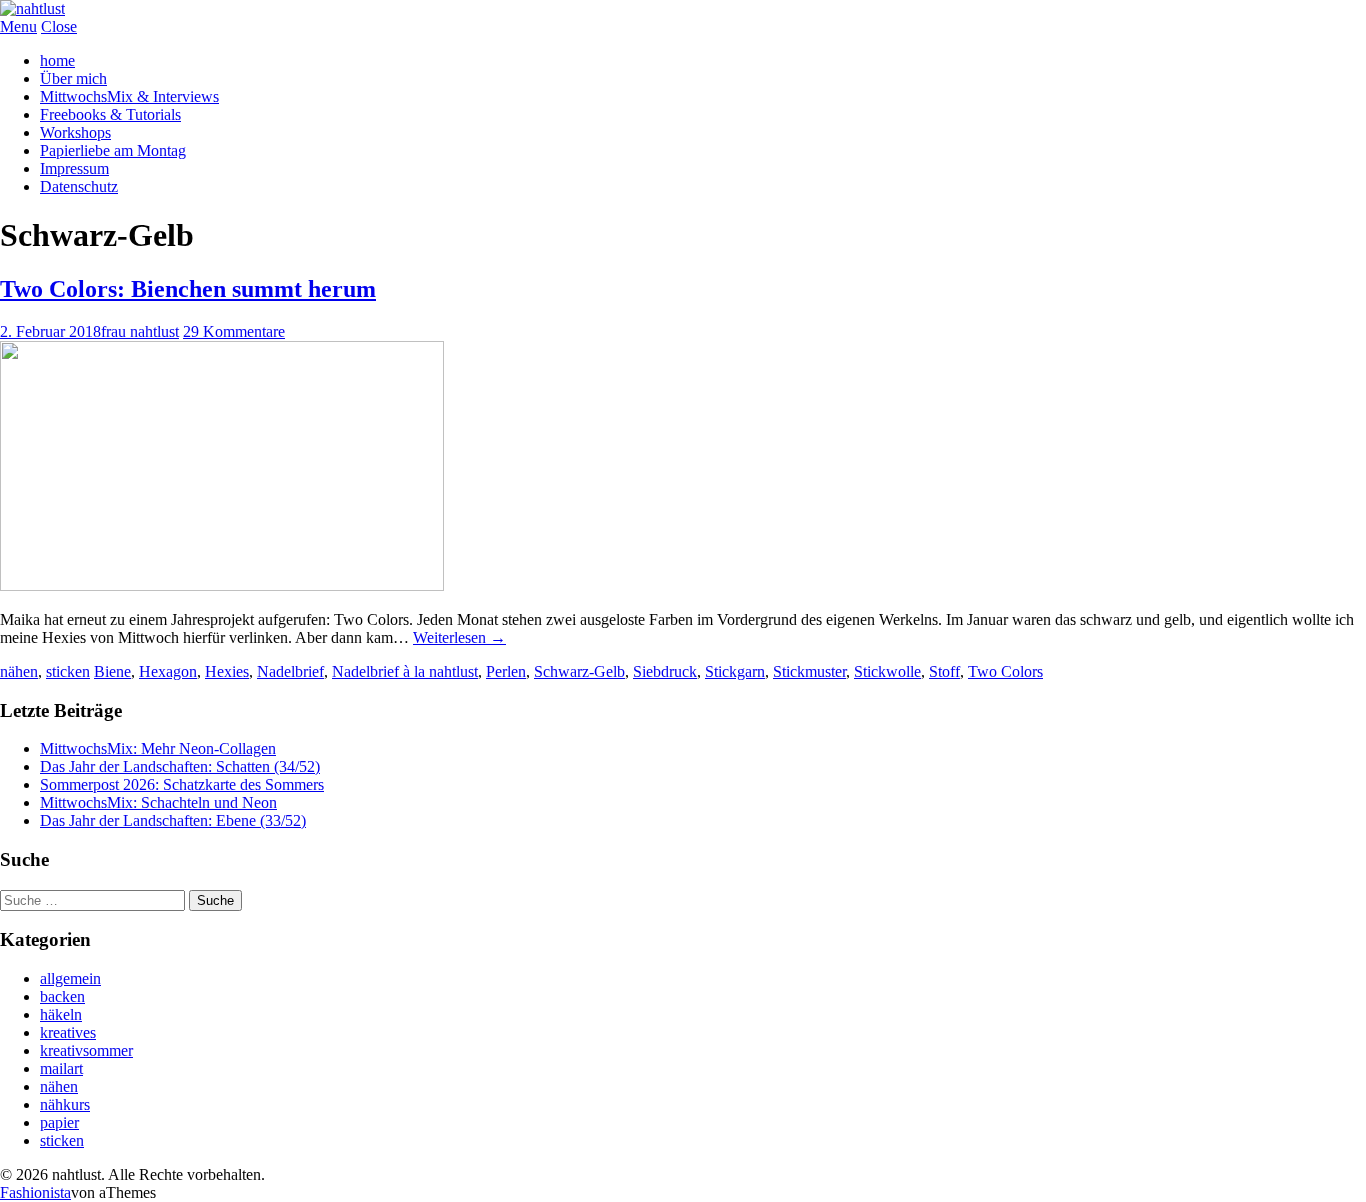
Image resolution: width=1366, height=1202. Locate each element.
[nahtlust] (32, 8)
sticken (68, 671)
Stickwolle (887, 671)
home (57, 60)
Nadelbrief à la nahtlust (405, 671)
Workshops (75, 132)
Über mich (73, 78)
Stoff (944, 671)
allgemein (70, 978)
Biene (112, 671)
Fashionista (35, 1192)
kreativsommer (86, 1050)
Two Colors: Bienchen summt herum (188, 289)
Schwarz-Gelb (579, 671)
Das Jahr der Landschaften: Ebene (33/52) (173, 820)
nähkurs (65, 1104)
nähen (19, 671)
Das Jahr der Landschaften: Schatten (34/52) (180, 766)
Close (59, 26)
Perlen (506, 671)
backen (62, 996)
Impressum (74, 168)
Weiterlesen (459, 637)
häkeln (61, 1014)
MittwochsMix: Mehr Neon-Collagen (158, 748)
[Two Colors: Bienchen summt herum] (222, 585)
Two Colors (1005, 671)
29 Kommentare (234, 331)
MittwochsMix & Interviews (129, 96)
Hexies (227, 671)
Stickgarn (735, 671)
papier (59, 1122)
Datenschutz (79, 186)
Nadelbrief (290, 671)
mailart (61, 1068)
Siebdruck (665, 671)
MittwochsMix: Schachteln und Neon (158, 802)
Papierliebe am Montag (113, 150)
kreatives (68, 1032)
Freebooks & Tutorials (110, 114)
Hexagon (168, 671)
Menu (18, 26)
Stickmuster (809, 671)
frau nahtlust (140, 331)
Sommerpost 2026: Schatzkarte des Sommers (182, 784)
